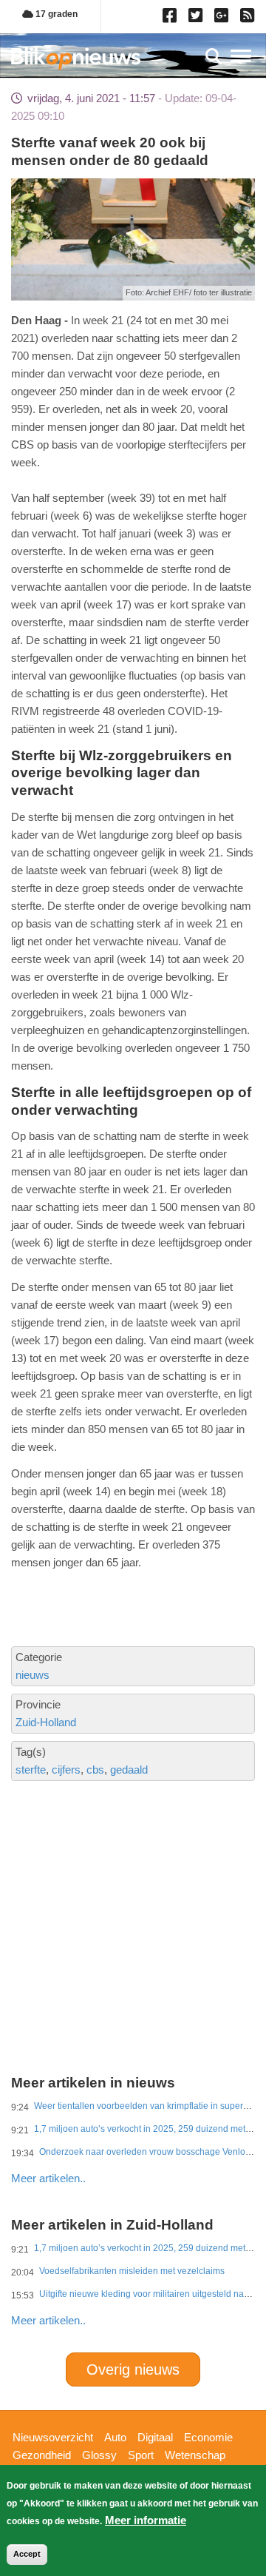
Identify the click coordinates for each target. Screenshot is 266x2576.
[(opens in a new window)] (172, 19)
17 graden (55, 14)
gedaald (129, 1770)
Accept (27, 2554)
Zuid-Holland (46, 1722)
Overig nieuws (133, 2369)
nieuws (33, 1675)
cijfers (66, 1770)
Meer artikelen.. (48, 2178)
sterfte (31, 1770)
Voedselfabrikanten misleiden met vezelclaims (132, 2271)
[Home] (76, 58)
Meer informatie (146, 2520)
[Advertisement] (133, 1878)
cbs (95, 1770)
